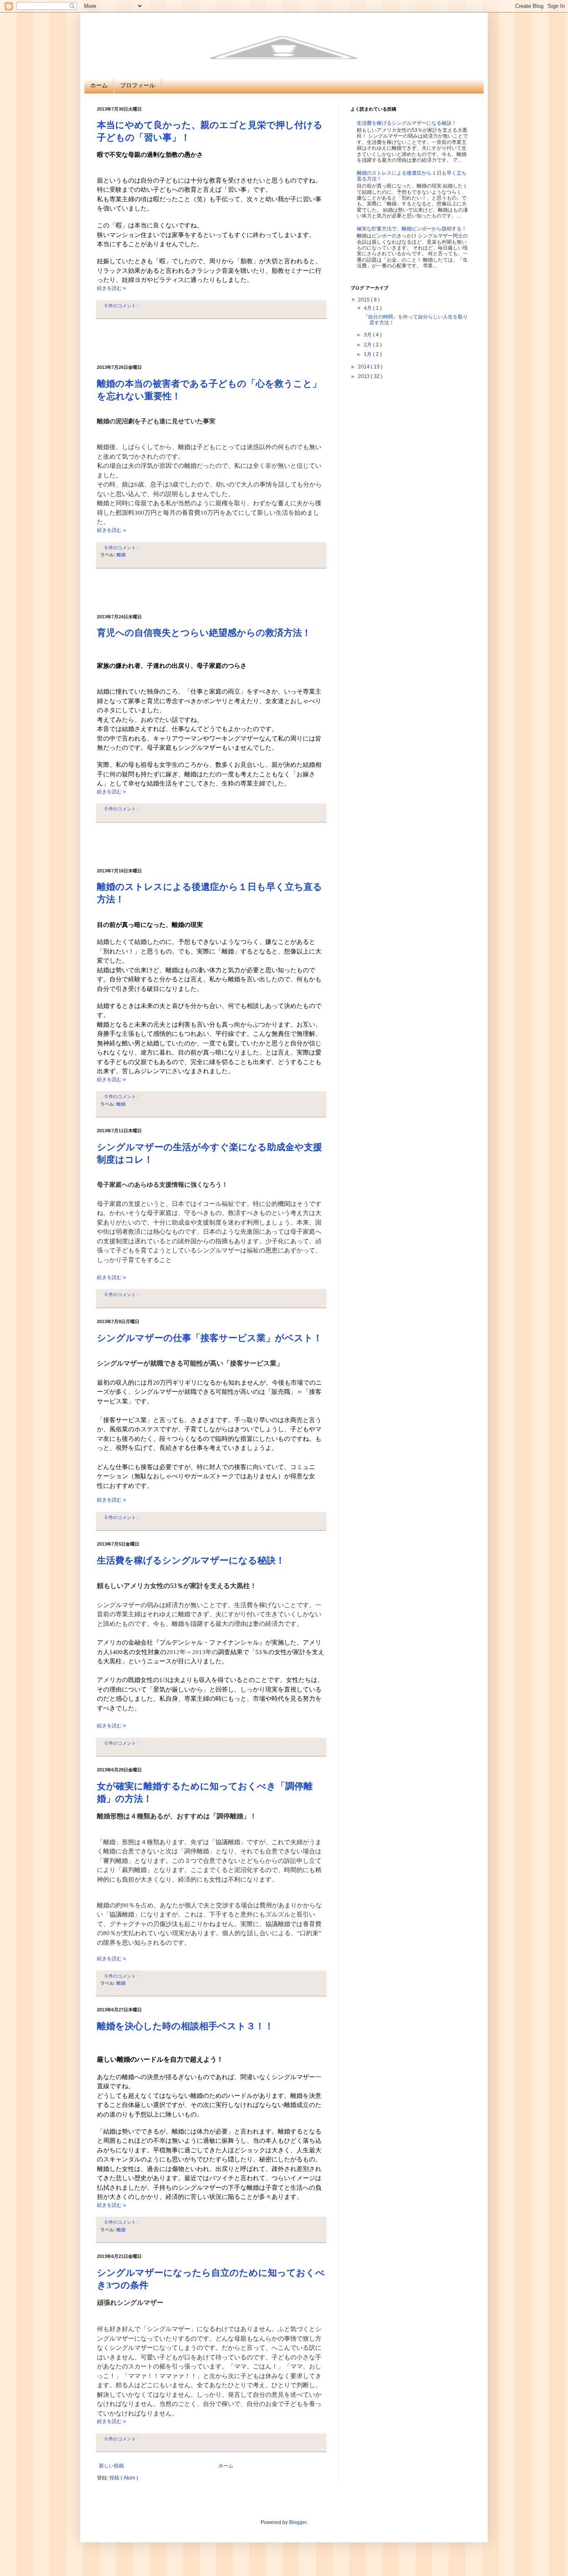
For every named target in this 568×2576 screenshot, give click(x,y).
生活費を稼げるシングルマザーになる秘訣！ (191, 1560)
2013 (364, 376)
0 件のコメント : (122, 306)
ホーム (99, 85)
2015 (364, 300)
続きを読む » (111, 288)
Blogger (298, 2522)
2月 (368, 345)
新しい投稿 (111, 2466)
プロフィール (138, 85)
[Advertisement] (211, 342)
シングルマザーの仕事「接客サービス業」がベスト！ (210, 1338)
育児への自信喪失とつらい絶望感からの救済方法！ (204, 633)
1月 (368, 354)
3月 (368, 335)
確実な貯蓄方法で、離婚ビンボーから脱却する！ (412, 229)
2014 (364, 367)
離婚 (121, 555)
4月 (368, 308)
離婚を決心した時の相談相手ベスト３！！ (185, 2026)
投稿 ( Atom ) (124, 2478)
